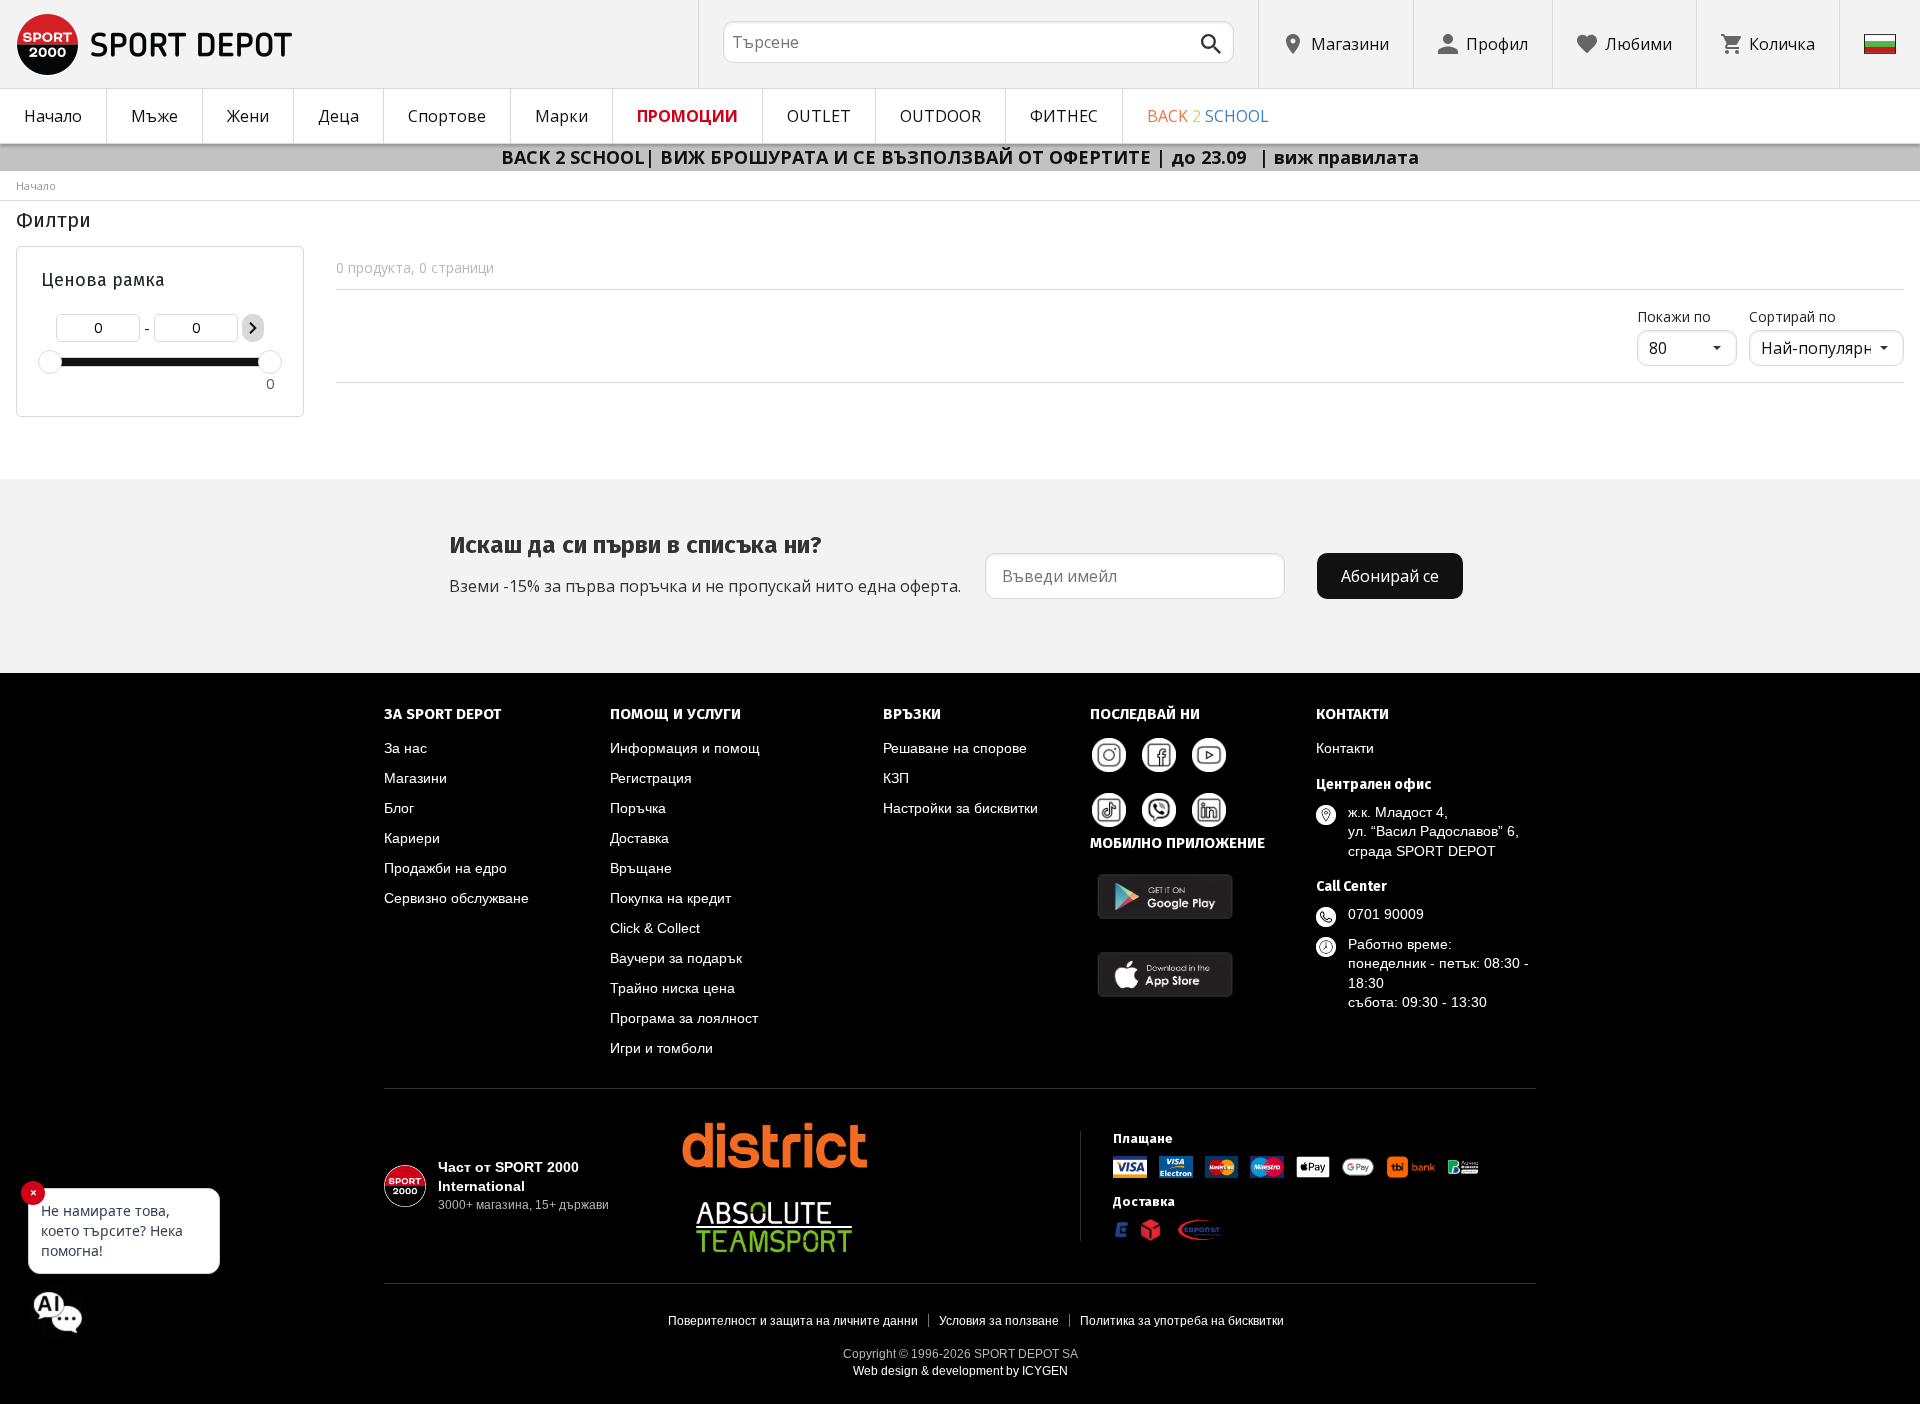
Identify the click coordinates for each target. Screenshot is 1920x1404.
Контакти (1345, 748)
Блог (399, 808)
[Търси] (1211, 44)
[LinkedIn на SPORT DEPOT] (1209, 810)
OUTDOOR (940, 116)
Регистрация (651, 778)
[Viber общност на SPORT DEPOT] (1159, 810)
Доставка (639, 838)
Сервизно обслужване (456, 898)
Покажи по (1687, 316)
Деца (338, 116)
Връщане (641, 868)
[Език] (1880, 44)
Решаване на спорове (955, 748)
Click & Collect (655, 928)
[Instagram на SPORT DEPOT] (1109, 755)
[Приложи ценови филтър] (253, 328)
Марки (561, 116)
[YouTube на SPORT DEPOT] (1209, 755)
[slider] (50, 362)
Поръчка (638, 808)
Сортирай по (1792, 316)
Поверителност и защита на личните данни (793, 1321)
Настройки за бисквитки (960, 808)
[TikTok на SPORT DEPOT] (1109, 810)
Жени (248, 116)
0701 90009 (1386, 914)
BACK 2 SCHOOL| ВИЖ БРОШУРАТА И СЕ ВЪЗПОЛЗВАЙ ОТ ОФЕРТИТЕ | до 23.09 (876, 157)
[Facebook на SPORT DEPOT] (1159, 755)
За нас (405, 748)
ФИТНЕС (1064, 116)
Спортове (447, 116)
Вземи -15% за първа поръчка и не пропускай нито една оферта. (705, 564)
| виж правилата (1339, 157)
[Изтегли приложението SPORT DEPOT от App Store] (1165, 974)
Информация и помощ (685, 748)
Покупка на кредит (670, 898)
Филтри (53, 220)
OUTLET (819, 116)
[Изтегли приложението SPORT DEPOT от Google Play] (1165, 896)
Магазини (415, 778)
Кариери (412, 838)
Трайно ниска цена (672, 988)
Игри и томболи (661, 1048)
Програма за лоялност (684, 1018)
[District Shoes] (774, 1145)
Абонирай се (1390, 576)
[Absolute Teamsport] (774, 1227)
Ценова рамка (103, 280)
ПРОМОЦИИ (687, 116)
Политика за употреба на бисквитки (1182, 1321)
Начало (53, 116)
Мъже (154, 116)
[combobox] (978, 42)
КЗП (896, 778)
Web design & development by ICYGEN (960, 1371)
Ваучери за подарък (676, 958)
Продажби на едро (445, 868)
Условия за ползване (999, 1321)
